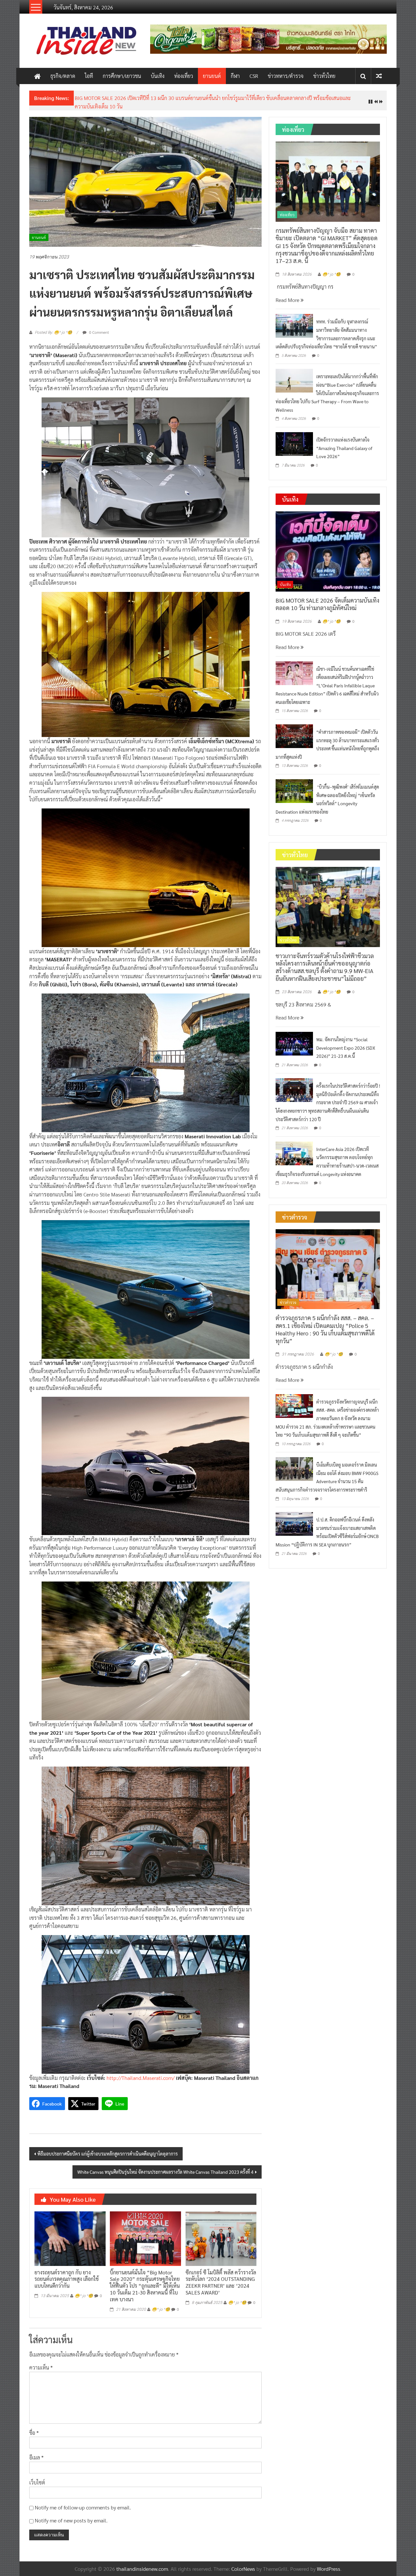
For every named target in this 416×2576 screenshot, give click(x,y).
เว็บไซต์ (37, 2477)
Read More (288, 295)
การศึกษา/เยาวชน (122, 76)
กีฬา (235, 76)
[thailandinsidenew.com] (37, 76)
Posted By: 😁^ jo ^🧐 (53, 328)
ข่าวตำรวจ (288, 1297)
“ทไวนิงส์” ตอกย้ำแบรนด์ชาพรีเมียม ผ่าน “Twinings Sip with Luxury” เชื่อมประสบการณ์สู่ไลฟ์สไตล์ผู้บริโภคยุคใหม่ (195, 98)
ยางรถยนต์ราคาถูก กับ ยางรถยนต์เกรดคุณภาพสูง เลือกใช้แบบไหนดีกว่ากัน (67, 2274)
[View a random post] (379, 76)
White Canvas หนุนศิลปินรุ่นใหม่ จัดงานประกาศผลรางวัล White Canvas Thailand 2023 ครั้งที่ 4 (165, 2167)
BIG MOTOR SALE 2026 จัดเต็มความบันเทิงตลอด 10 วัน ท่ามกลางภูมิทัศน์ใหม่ (327, 599)
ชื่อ (34, 2427)
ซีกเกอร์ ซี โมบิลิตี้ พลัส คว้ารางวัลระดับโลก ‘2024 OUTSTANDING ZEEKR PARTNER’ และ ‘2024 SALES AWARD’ (221, 2277)
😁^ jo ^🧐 (84, 2291)
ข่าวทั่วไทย (324, 76)
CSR (254, 76)
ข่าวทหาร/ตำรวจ (286, 76)
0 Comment (98, 327)
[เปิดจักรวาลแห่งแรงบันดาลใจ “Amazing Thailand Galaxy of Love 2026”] (294, 438)
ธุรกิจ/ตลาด (63, 76)
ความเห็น (41, 2363)
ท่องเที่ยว (184, 76)
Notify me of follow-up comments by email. (83, 2502)
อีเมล (36, 2452)
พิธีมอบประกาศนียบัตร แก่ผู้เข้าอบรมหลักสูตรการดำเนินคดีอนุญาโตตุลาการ (108, 2148)
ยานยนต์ (212, 76)
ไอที (89, 76)
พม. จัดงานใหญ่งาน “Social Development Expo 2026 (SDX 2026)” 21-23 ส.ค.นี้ (346, 1042)
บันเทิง (158, 76)
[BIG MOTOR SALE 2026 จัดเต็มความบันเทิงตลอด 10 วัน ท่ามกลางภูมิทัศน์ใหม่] (328, 546)
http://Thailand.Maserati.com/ (141, 2073)
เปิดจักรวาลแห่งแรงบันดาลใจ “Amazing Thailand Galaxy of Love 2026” (344, 443)
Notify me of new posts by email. (71, 2515)
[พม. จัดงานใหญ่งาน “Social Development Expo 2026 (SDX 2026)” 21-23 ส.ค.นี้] (294, 1038)
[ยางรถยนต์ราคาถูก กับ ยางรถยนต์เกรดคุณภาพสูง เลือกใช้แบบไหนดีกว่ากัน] (70, 2233)
